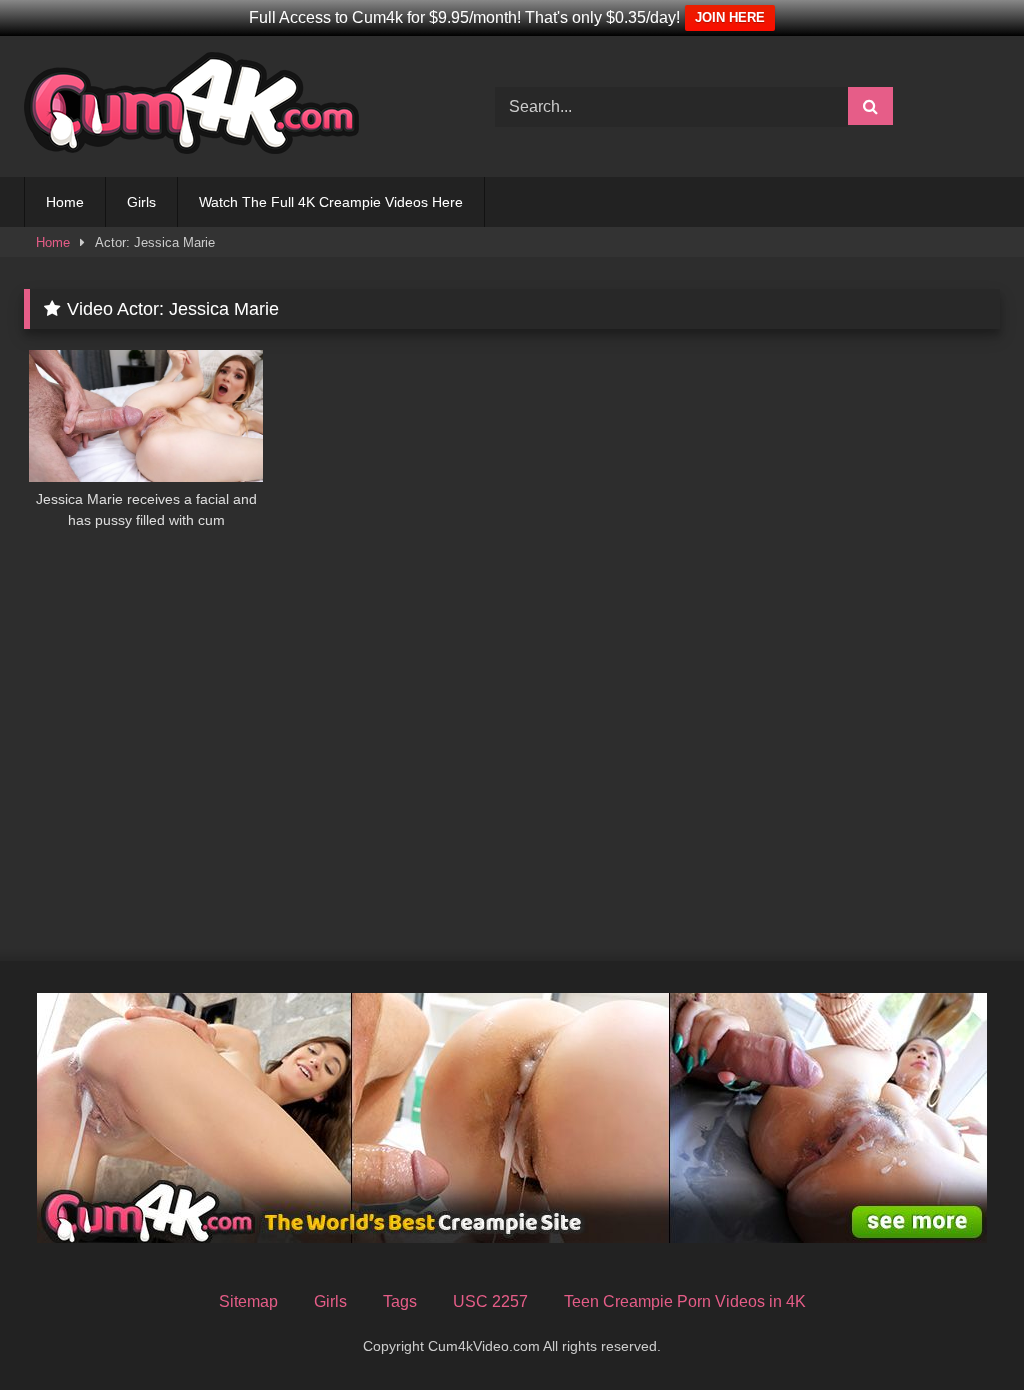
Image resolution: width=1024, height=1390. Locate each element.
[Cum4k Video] (228, 106)
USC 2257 (490, 1301)
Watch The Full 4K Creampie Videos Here (331, 202)
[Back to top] (962, 1330)
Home (65, 202)
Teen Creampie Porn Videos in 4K (685, 1301)
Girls (141, 202)
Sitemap (248, 1301)
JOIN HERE (730, 17)
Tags (400, 1301)
